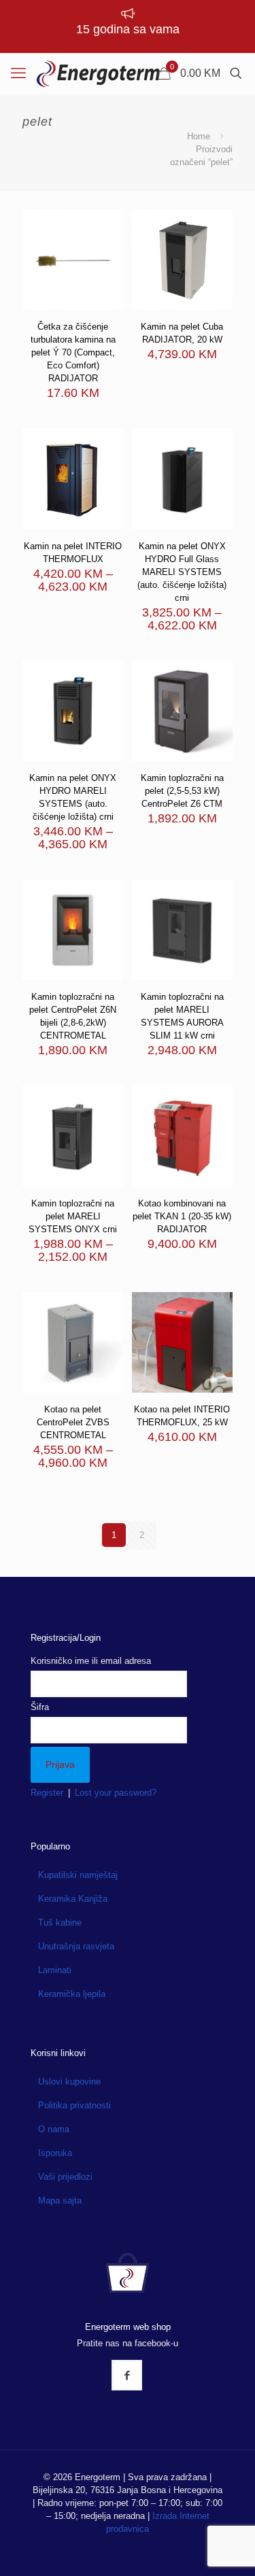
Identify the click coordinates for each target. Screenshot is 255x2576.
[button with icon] (127, 2375)
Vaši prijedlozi (65, 2177)
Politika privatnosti (74, 2105)
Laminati (55, 1970)
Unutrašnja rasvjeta (76, 1946)
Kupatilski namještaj (78, 1875)
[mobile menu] (18, 73)
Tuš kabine (60, 1922)
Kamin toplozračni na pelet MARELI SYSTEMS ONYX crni (73, 1216)
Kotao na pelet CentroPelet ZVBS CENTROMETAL (73, 1422)
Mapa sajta (60, 2200)
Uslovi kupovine (69, 2082)
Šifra (40, 1707)
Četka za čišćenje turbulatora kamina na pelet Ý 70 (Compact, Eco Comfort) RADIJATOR (73, 352)
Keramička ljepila (72, 1994)
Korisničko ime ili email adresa (91, 1661)
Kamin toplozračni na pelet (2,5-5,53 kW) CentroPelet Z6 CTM (182, 791)
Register (47, 1793)
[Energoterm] (98, 73)
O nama (54, 2129)
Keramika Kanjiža (73, 1899)
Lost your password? (116, 1793)
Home (199, 136)
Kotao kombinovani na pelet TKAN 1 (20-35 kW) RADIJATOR (182, 1216)
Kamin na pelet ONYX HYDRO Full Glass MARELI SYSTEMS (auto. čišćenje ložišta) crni (182, 572)
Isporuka (55, 2153)
